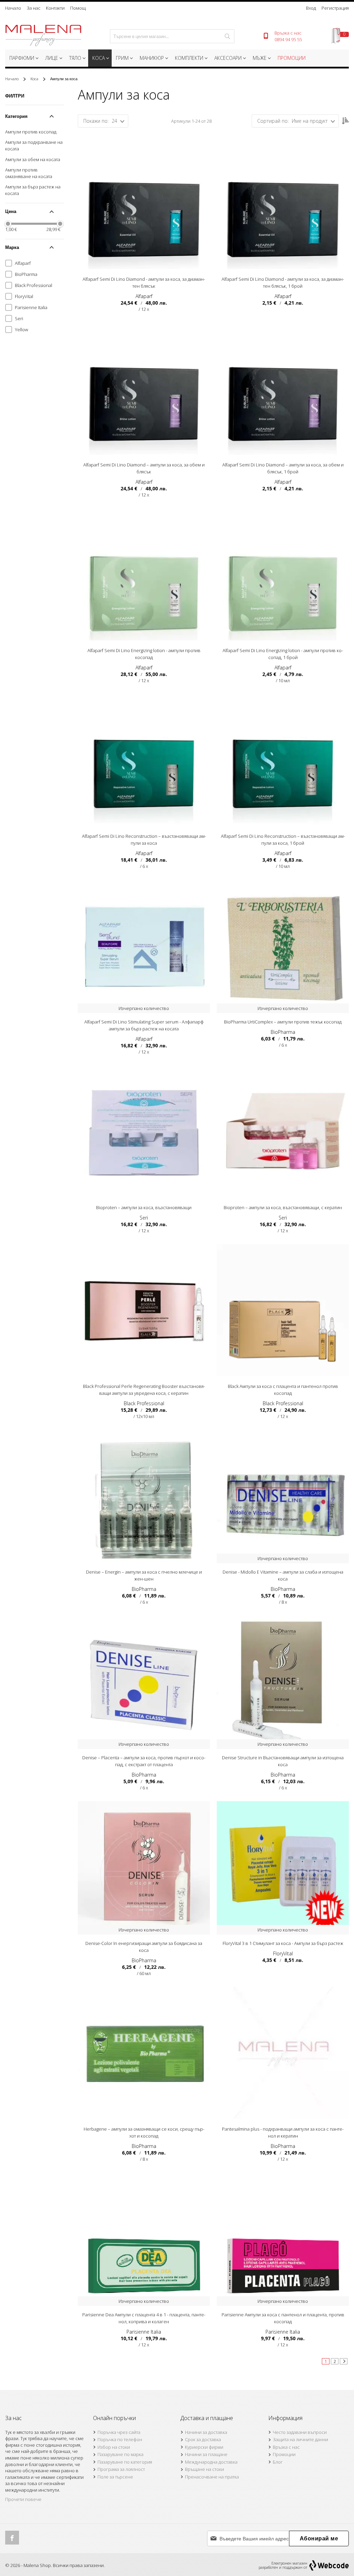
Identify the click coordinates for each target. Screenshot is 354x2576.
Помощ (78, 8)
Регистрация (335, 8)
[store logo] (43, 36)
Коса (35, 79)
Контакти (55, 8)
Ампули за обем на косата (33, 159)
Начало (13, 8)
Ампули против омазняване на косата (29, 173)
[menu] (177, 59)
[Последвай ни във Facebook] (12, 2538)
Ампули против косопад (31, 132)
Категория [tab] (16, 116)
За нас (34, 8)
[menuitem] (23, 58)
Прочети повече (23, 2499)
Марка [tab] (12, 247)
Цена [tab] (11, 211)
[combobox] (172, 36)
